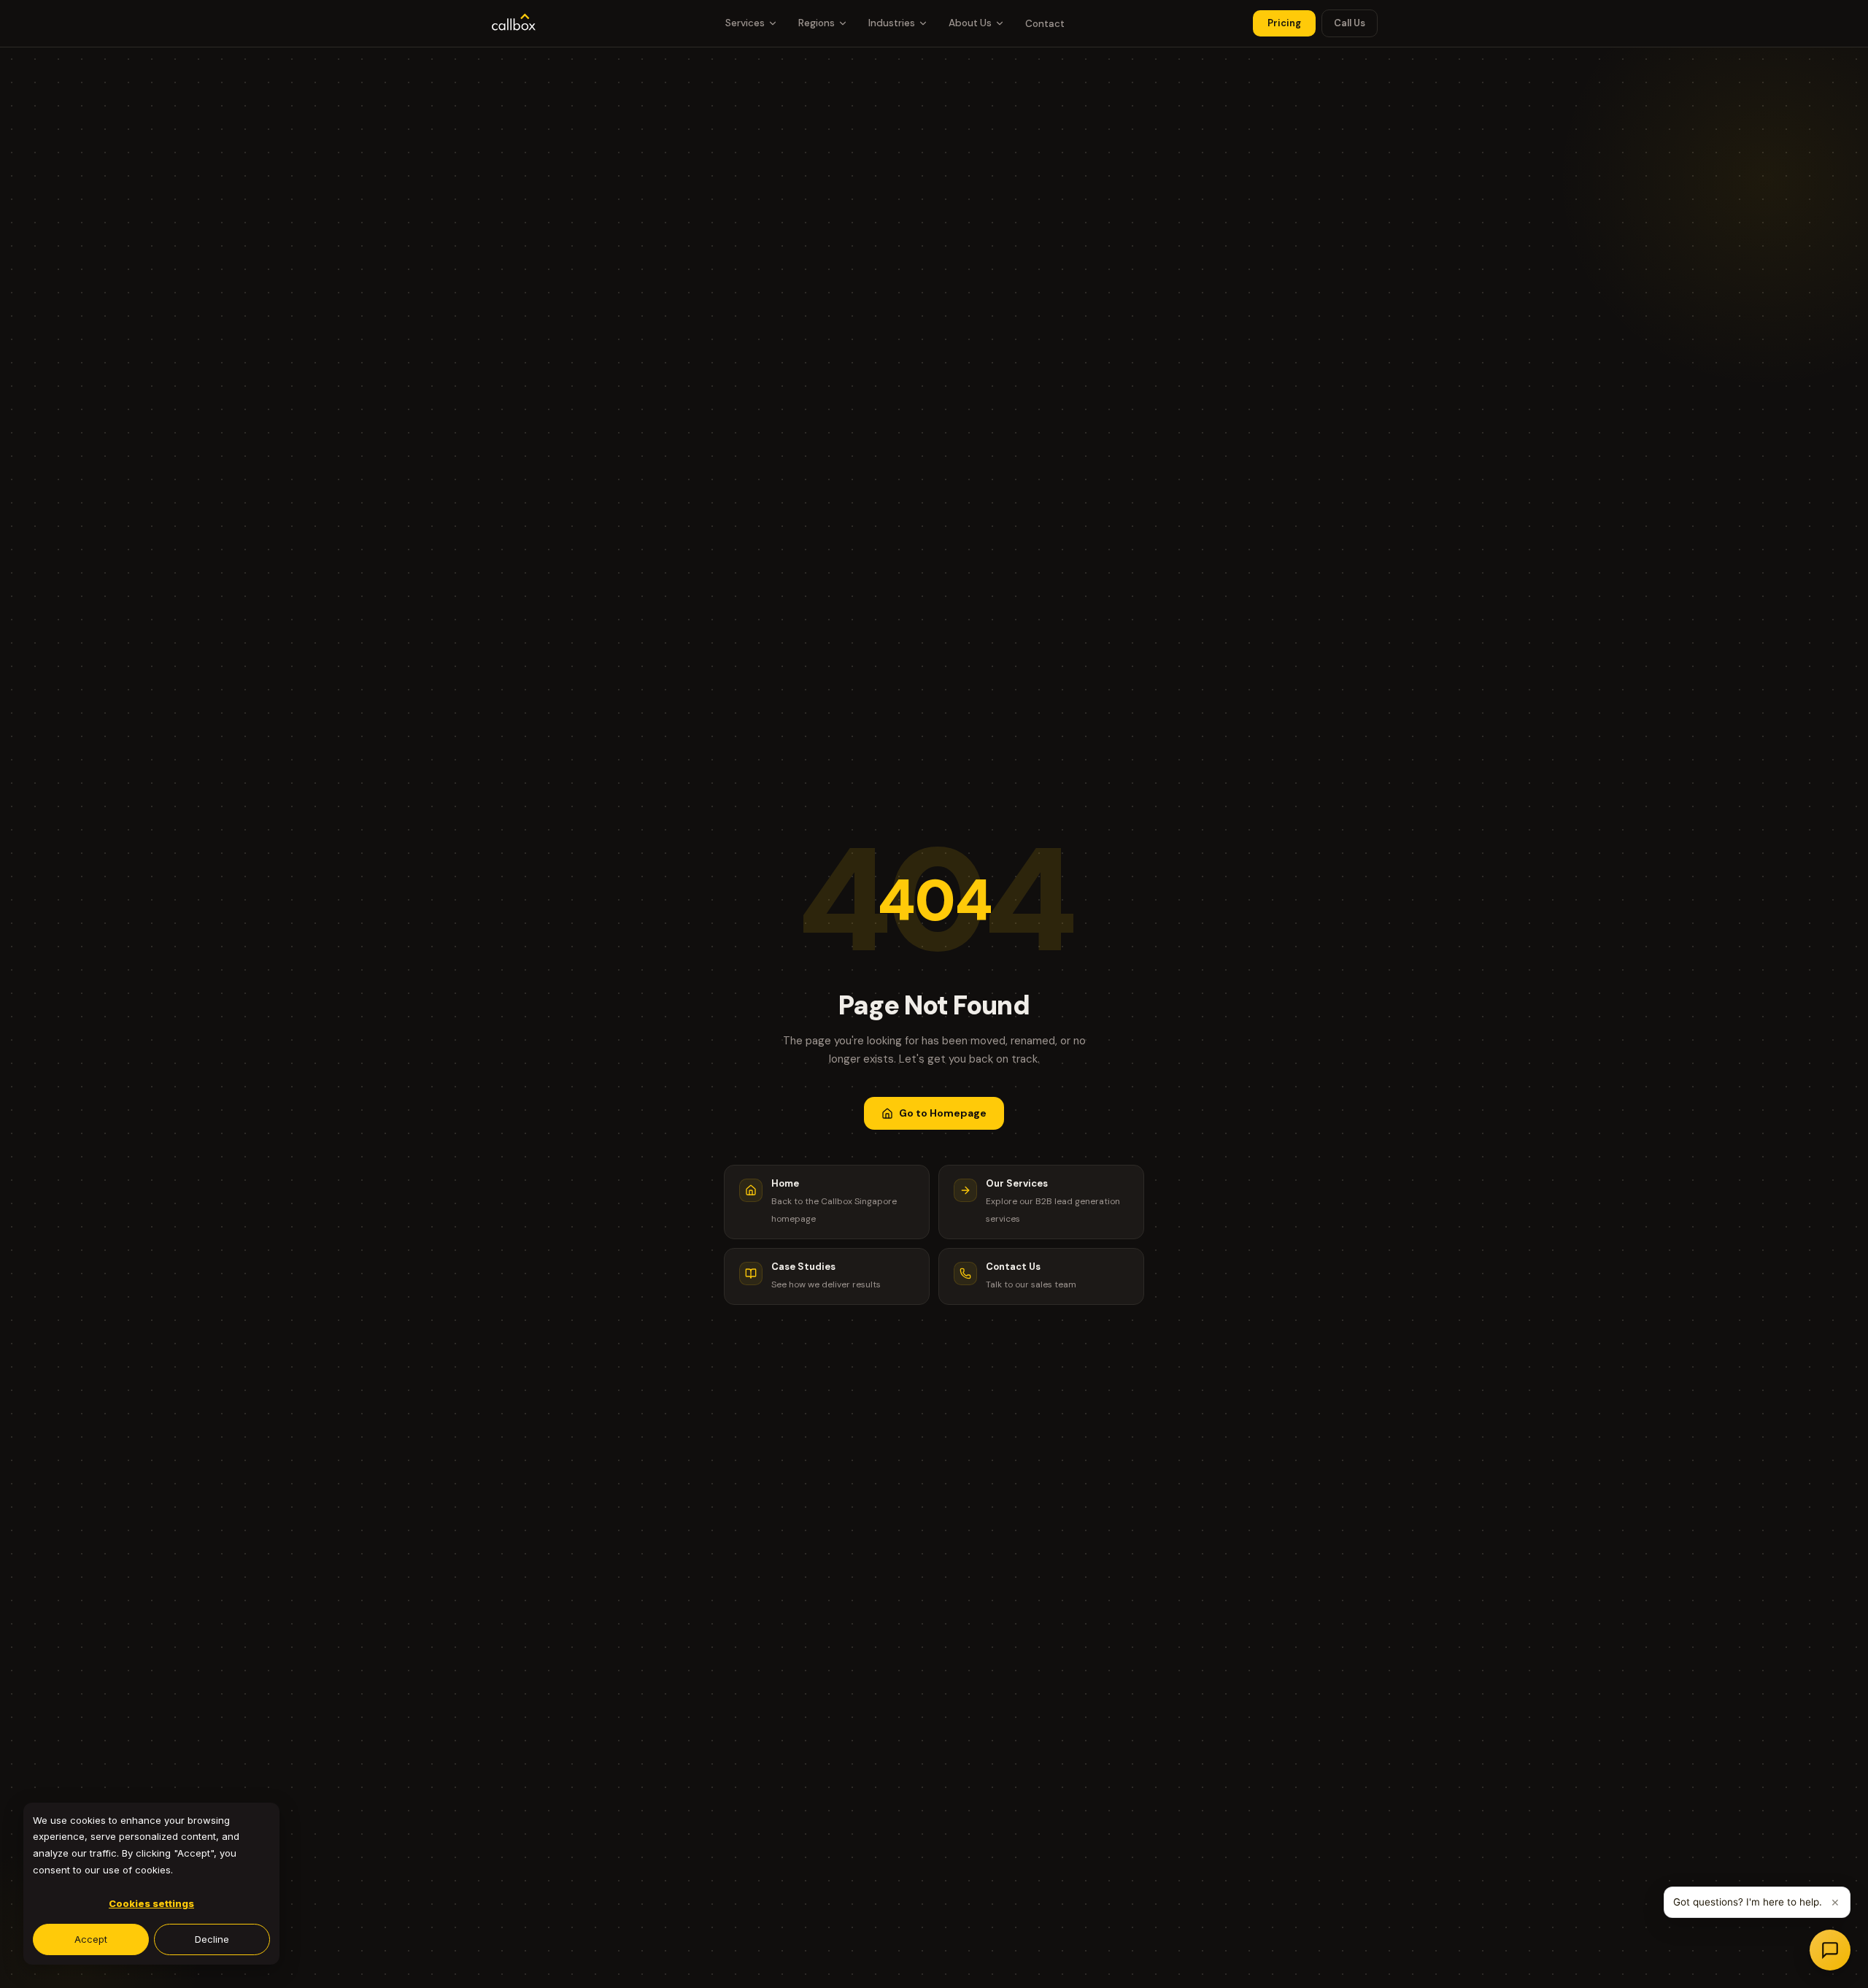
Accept (91, 1939)
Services (745, 23)
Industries (892, 23)
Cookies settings (151, 1903)
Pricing (1284, 23)
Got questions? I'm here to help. (1748, 1902)
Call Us (1350, 23)
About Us (970, 23)
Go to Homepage (943, 1113)
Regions (817, 23)
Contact (1045, 24)
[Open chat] (1830, 1950)
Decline (212, 1939)
